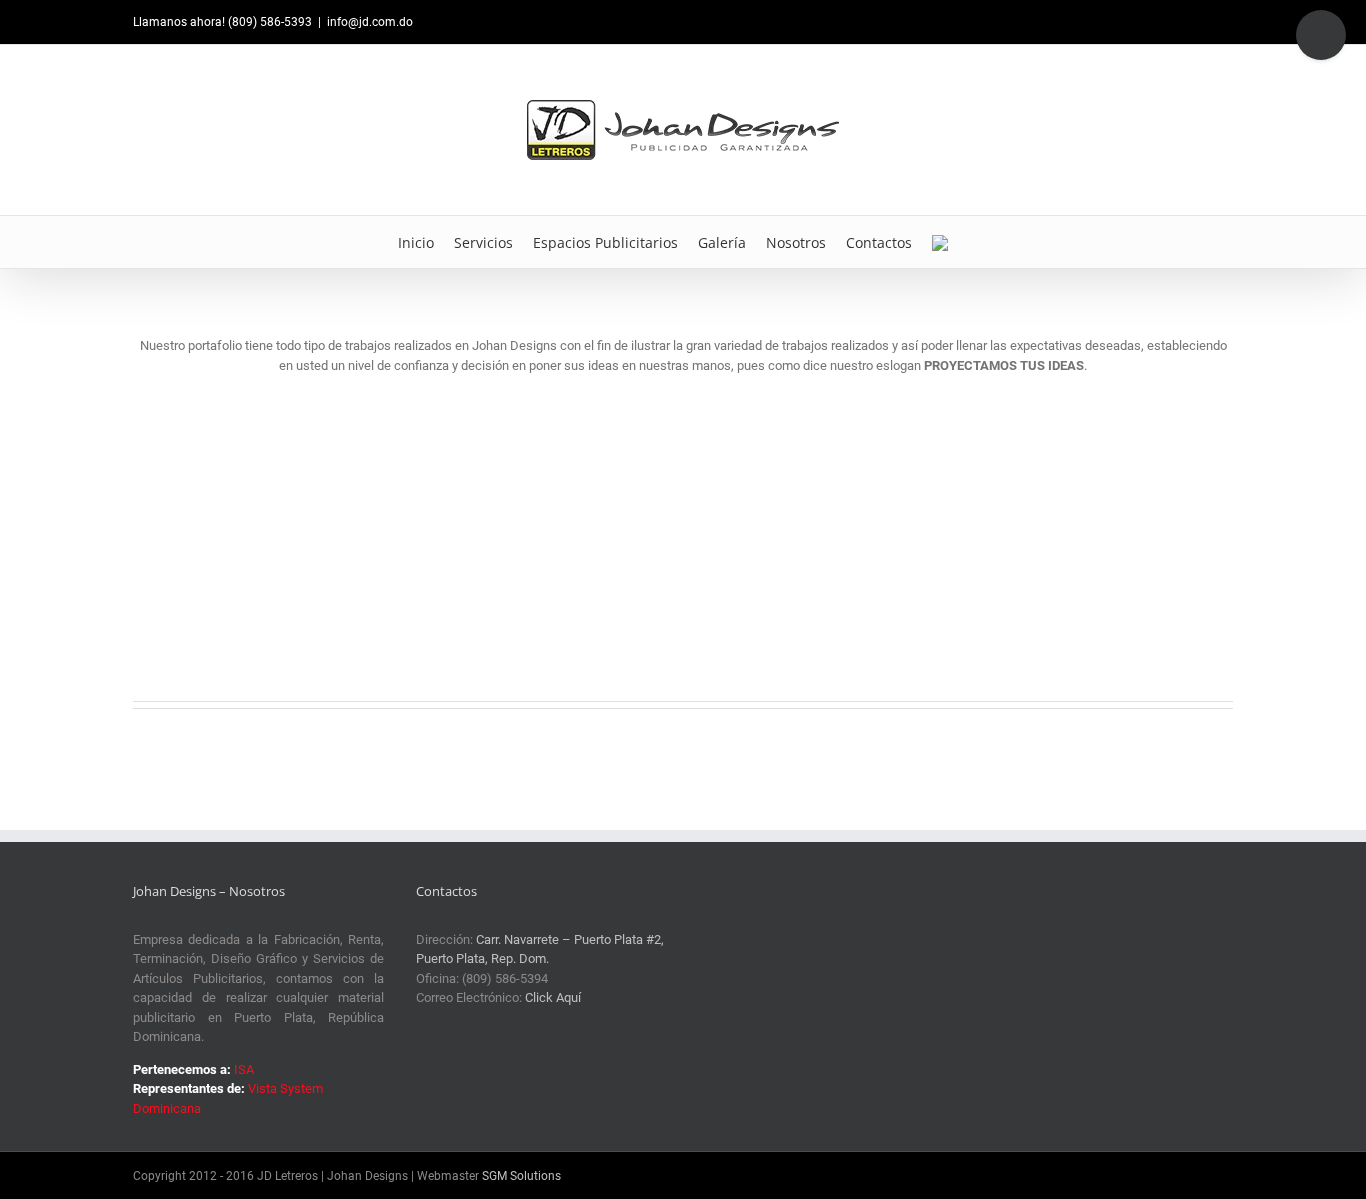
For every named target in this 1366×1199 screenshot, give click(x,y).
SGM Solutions (521, 1176)
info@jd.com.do (370, 22)
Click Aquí (553, 997)
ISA (244, 1069)
